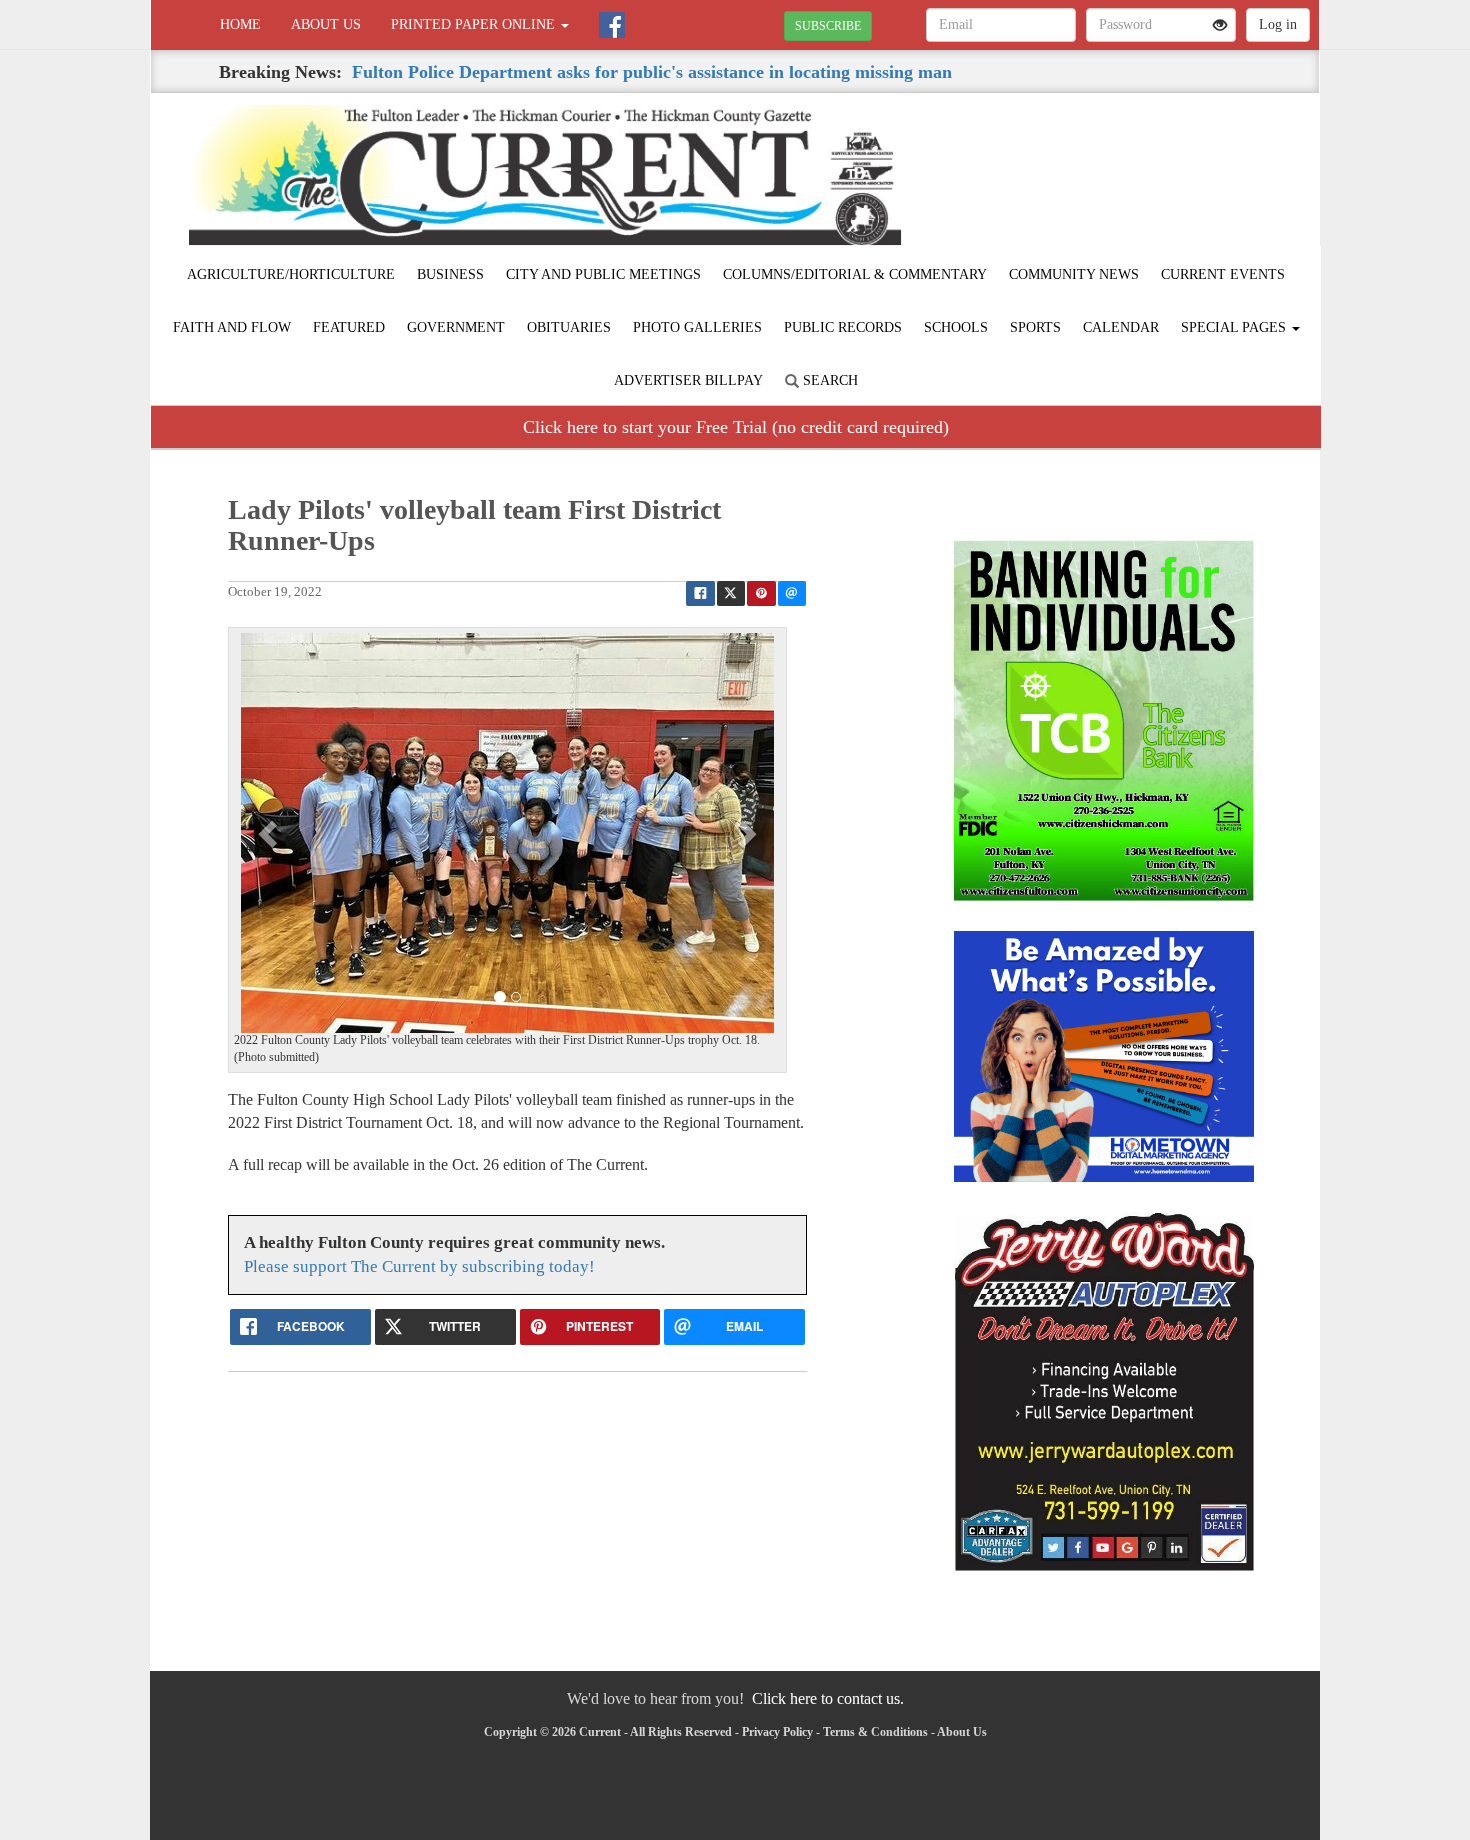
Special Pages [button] (1235, 327)
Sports (1035, 327)
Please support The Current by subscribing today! (419, 1266)
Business (450, 274)
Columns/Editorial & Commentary (855, 274)
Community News (1074, 274)
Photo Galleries (697, 327)
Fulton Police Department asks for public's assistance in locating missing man (652, 72)
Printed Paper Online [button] (475, 24)
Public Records (843, 327)
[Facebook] (612, 25)
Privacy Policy (777, 1732)
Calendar (1121, 327)
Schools (956, 327)
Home (240, 24)
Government (456, 327)
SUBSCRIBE (828, 26)
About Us (326, 24)
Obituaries (569, 327)
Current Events (1223, 274)
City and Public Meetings (603, 274)
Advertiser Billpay (688, 380)
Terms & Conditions (875, 1732)
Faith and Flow (232, 327)
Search (828, 380)
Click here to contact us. (828, 1698)
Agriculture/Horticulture (291, 274)
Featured (349, 327)
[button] (270, 833)
